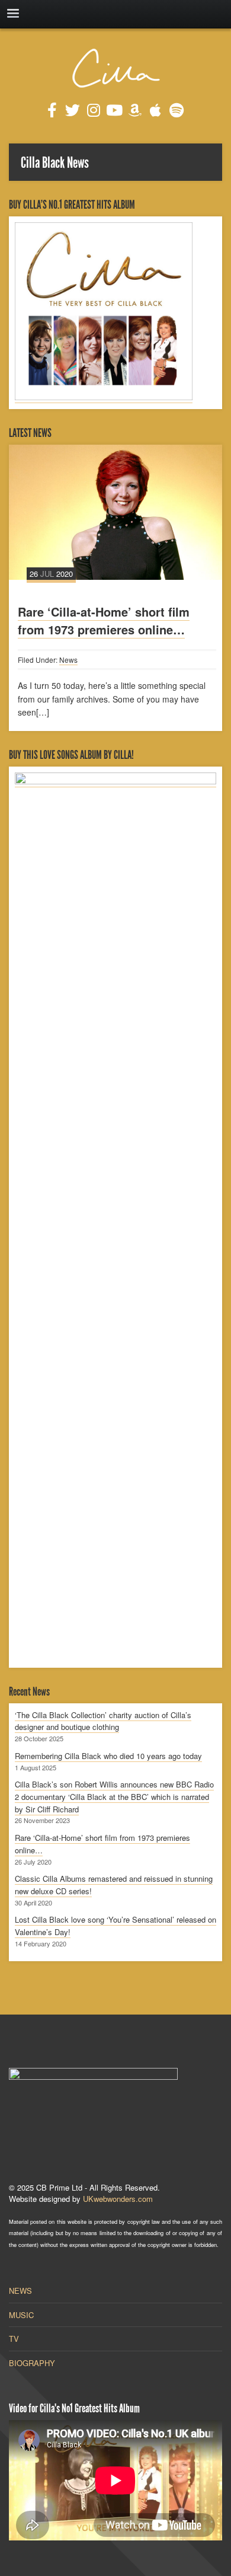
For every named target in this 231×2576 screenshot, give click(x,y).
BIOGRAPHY (32, 2363)
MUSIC (21, 2315)
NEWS (20, 2291)
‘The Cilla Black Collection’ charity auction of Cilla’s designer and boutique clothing (103, 1721)
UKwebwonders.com (118, 2199)
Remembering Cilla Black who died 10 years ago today (108, 1756)
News (68, 660)
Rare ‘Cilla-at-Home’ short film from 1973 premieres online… (104, 620)
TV (14, 2339)
